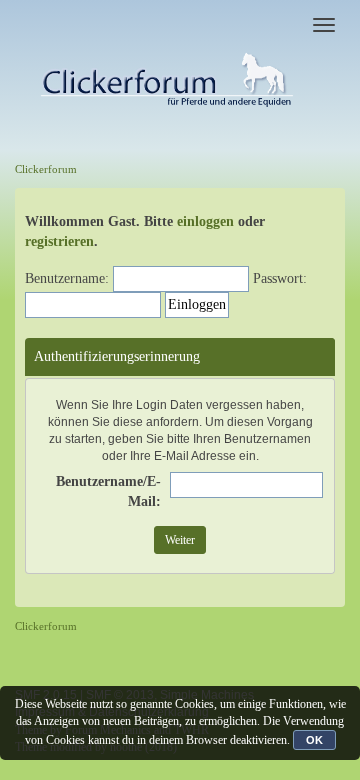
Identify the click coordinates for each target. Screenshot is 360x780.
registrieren (59, 241)
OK (314, 740)
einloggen (205, 221)
